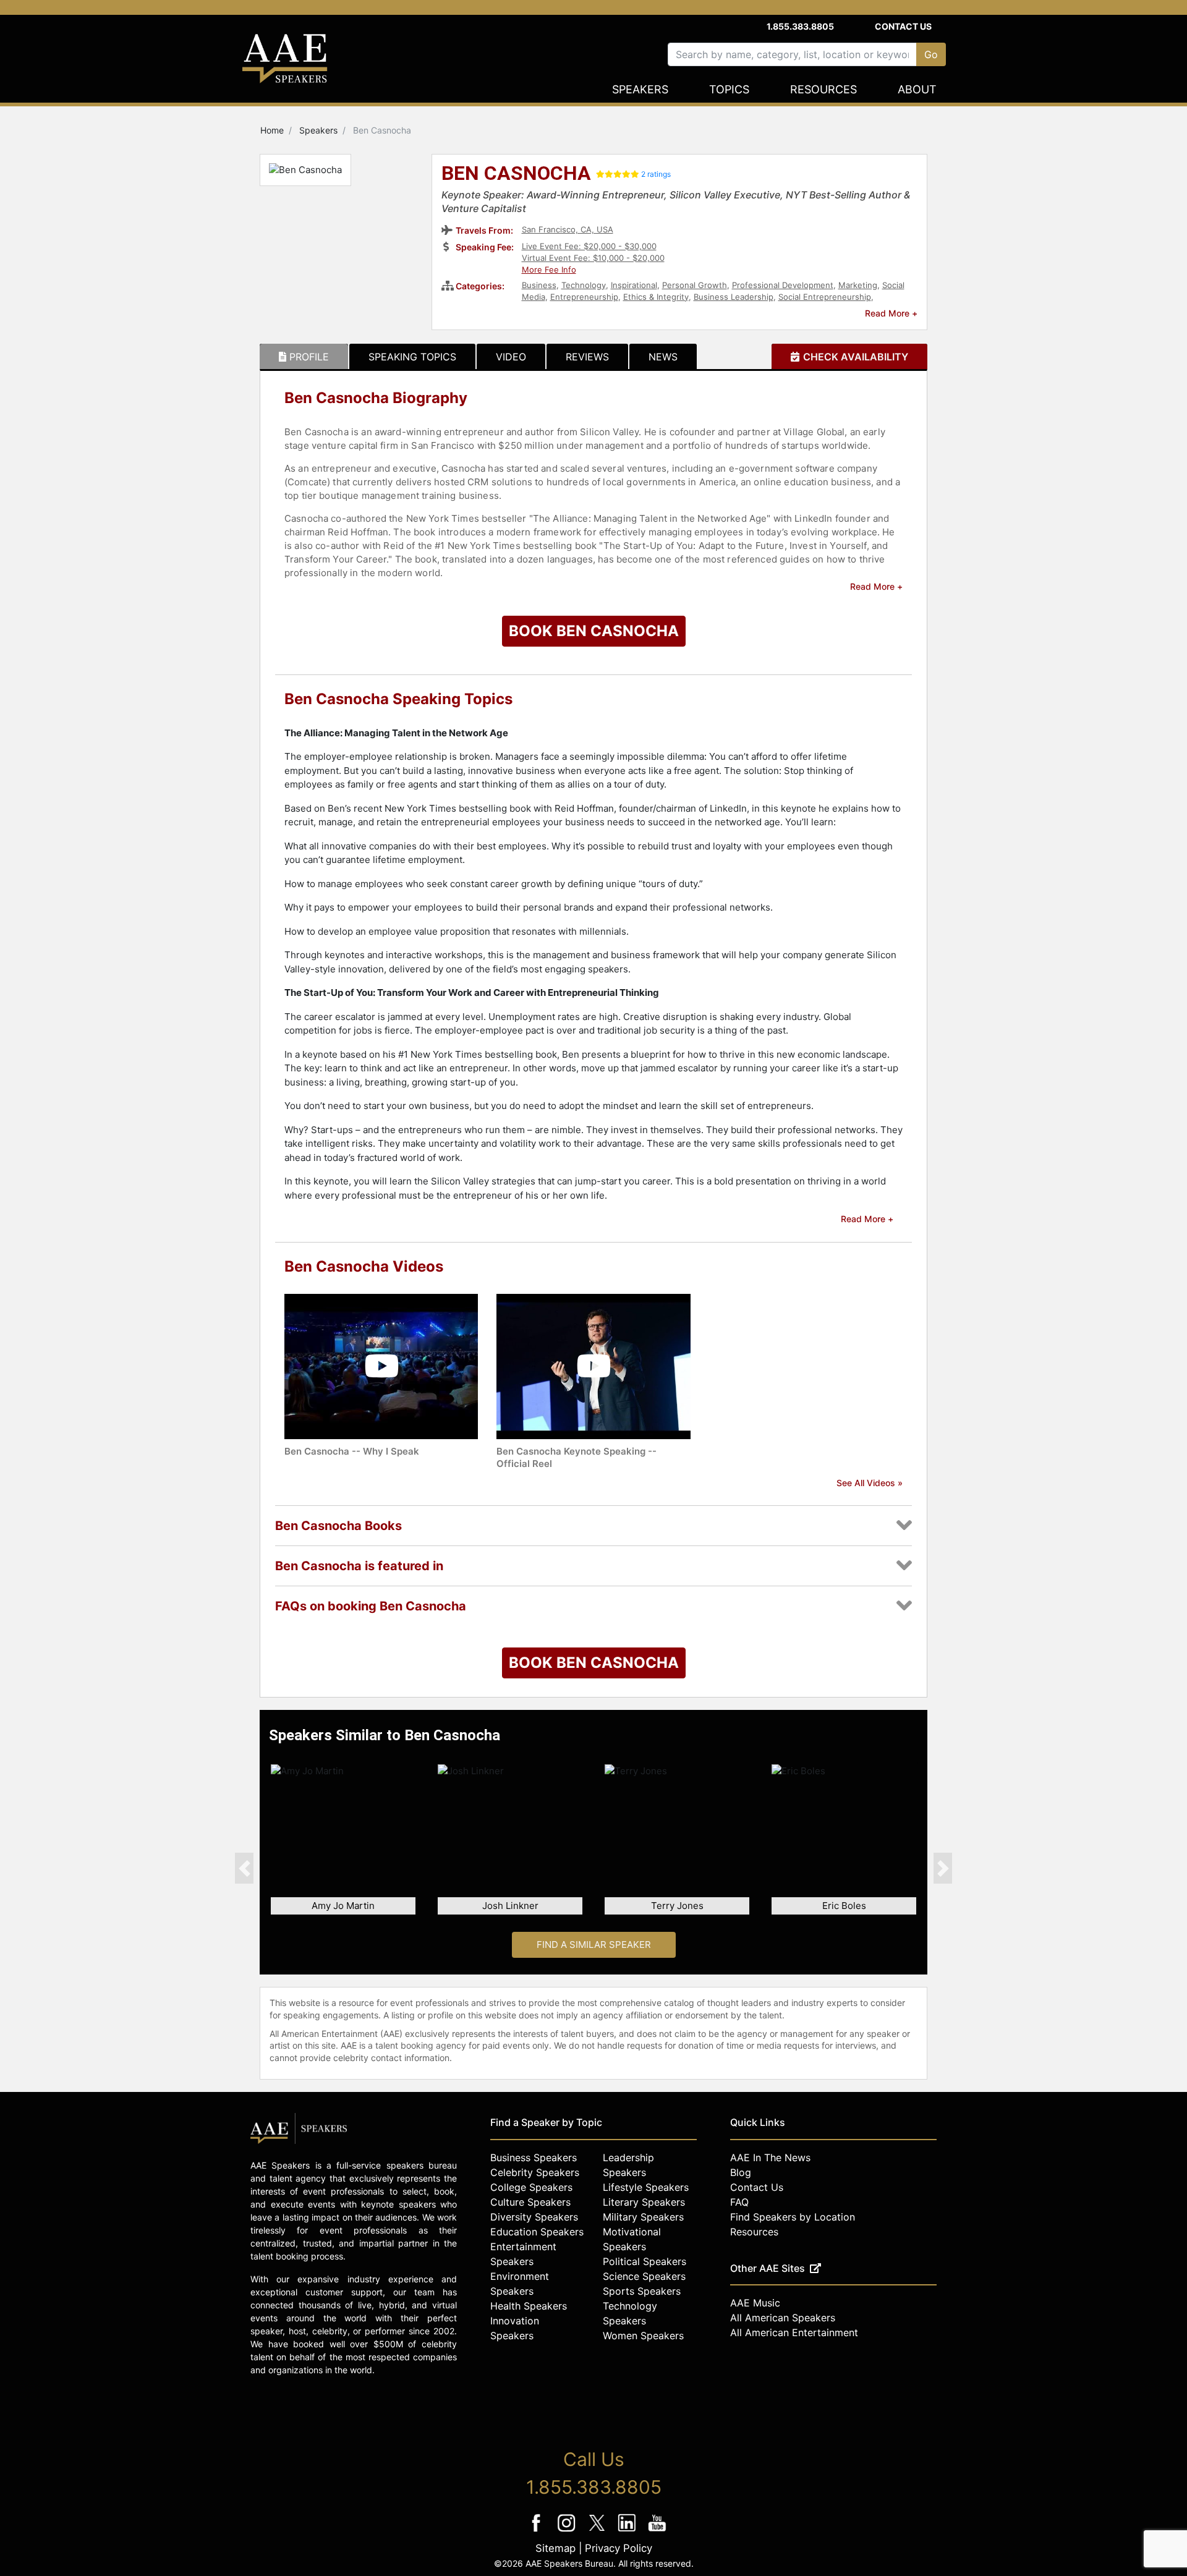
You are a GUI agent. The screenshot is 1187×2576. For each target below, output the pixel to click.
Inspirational (634, 285)
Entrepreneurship (584, 297)
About (917, 89)
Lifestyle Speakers (646, 2187)
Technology (584, 285)
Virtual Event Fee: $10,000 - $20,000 (593, 258)
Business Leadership (734, 297)
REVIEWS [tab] (587, 357)
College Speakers (531, 2187)
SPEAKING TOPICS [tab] (412, 357)
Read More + (891, 313)
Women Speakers (643, 2336)
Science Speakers (644, 2276)
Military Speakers (643, 2217)
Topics (729, 89)
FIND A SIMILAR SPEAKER (594, 1945)
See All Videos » (870, 1483)
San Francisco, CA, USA (568, 229)
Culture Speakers (530, 2202)
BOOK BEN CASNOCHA (594, 631)
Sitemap (555, 2548)
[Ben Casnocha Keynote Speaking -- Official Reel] (593, 1365)
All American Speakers (783, 2318)
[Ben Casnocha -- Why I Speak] (381, 1365)
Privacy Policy (619, 2548)
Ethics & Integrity (656, 297)
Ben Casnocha (516, 174)
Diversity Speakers (534, 2217)
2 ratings (656, 174)
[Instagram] (568, 2531)
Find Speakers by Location (793, 2217)
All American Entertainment (794, 2332)
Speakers (640, 89)
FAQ (739, 2202)
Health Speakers (529, 2306)
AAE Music (755, 2303)
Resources (823, 89)
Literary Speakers (644, 2202)
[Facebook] (538, 2531)
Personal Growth (695, 285)
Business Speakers (534, 2157)
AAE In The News (770, 2157)
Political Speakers (645, 2261)
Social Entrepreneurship (825, 297)
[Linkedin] (628, 2531)
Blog (741, 2172)
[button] (244, 1868)
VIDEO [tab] (511, 357)
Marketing (858, 285)
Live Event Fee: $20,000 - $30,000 (589, 246)
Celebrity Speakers (535, 2172)
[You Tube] (657, 2531)
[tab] (304, 357)
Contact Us (903, 26)
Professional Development (783, 285)
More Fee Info (549, 270)
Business (539, 285)
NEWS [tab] (663, 357)
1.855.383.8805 (800, 26)
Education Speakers (537, 2232)
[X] (598, 2531)
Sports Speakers (642, 2291)
